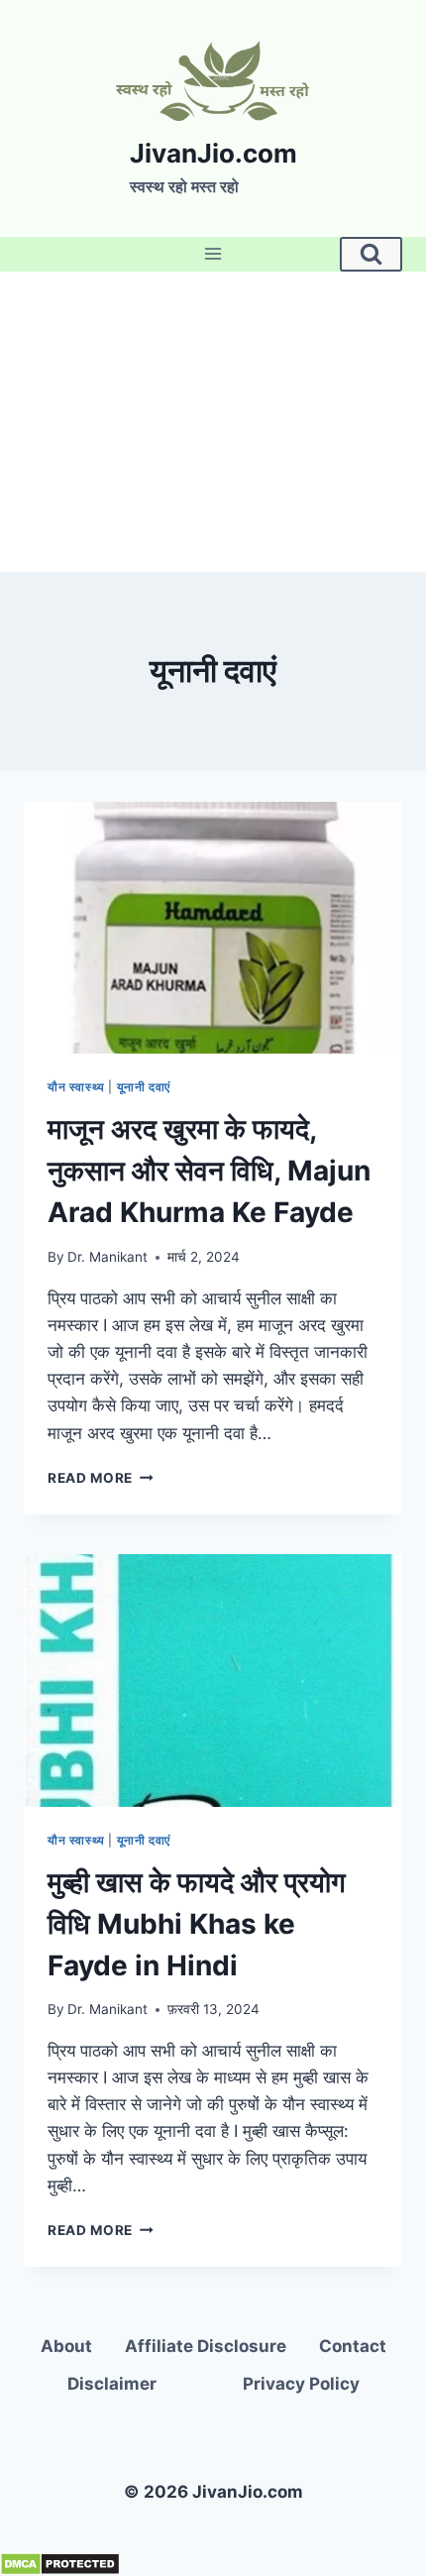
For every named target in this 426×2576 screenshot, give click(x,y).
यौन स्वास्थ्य (76, 1087)
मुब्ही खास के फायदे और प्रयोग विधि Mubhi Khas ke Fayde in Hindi (197, 1924)
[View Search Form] (371, 254)
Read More (101, 1478)
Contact (353, 2346)
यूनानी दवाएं (144, 1087)
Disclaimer (112, 2384)
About (66, 2346)
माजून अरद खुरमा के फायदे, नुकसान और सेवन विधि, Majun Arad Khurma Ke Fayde (209, 1171)
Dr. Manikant (107, 1257)
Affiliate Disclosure (206, 2346)
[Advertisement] (213, 422)
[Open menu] (213, 254)
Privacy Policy (301, 2384)
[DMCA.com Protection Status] (213, 2564)
